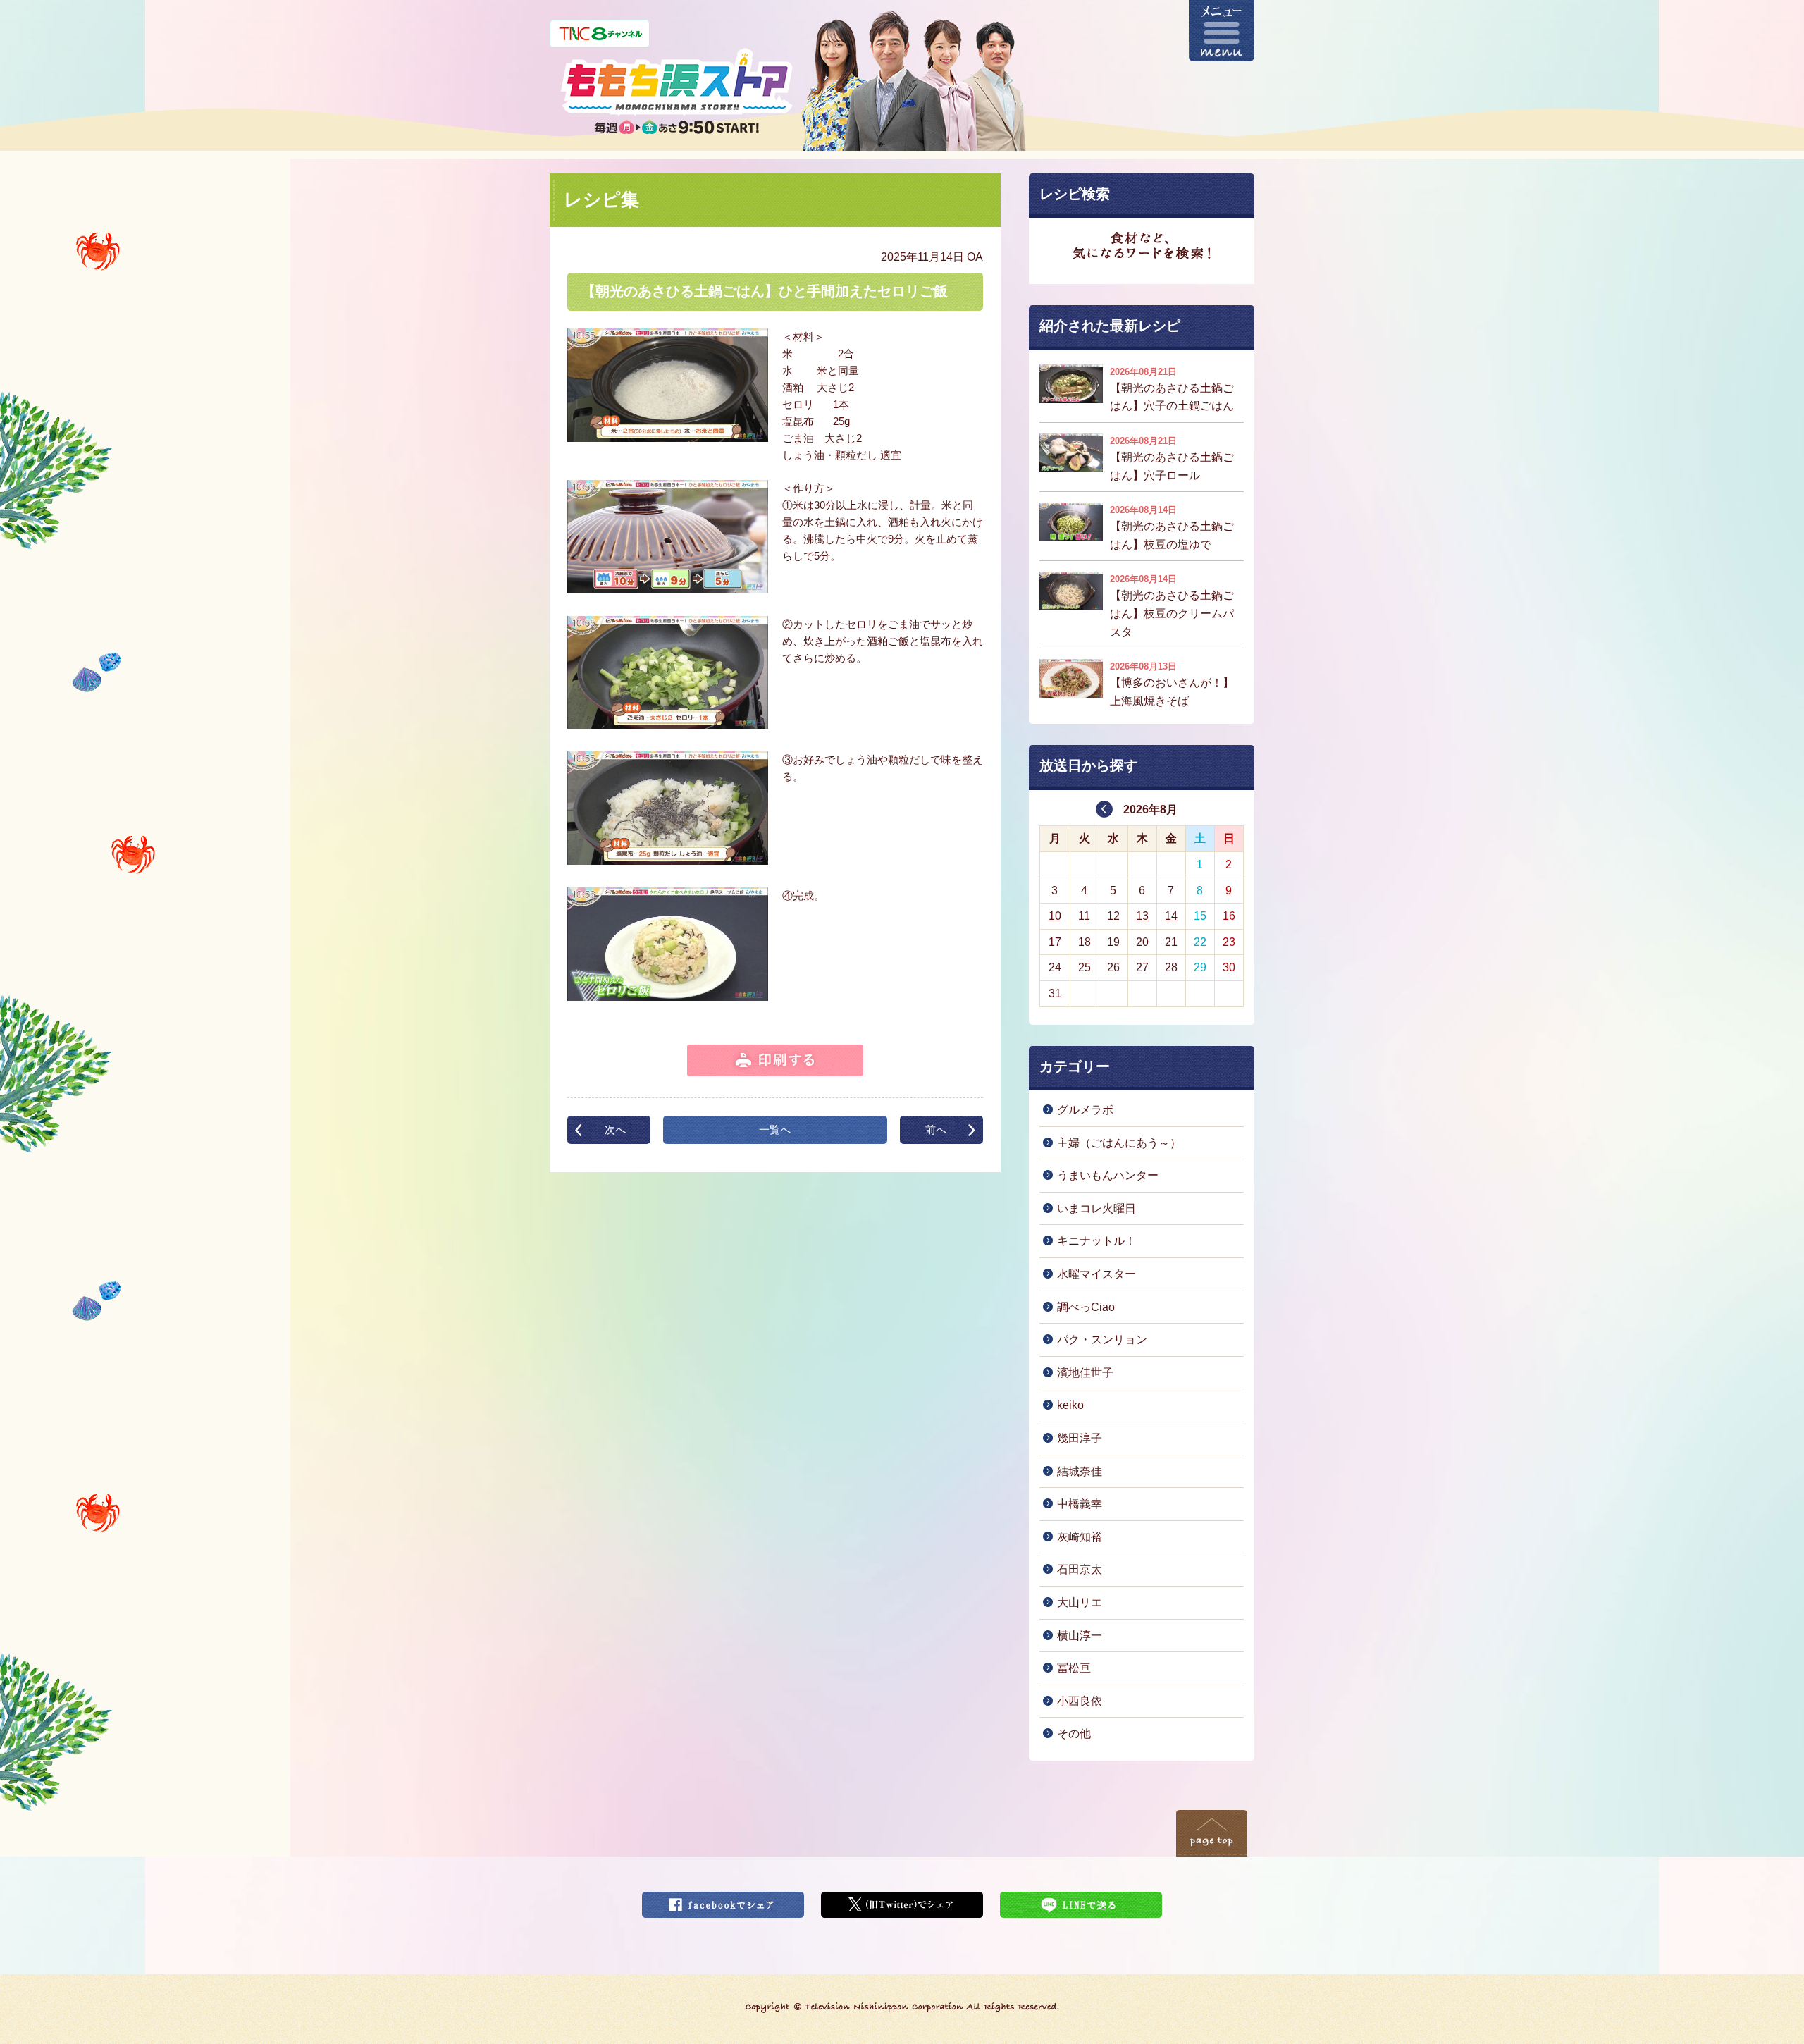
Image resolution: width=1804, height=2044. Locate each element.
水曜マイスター (1096, 1274)
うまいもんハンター (1108, 1175)
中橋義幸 (1080, 1504)
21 (1171, 942)
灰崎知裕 (1080, 1537)
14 (1171, 916)
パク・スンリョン (1102, 1340)
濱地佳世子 (1085, 1373)
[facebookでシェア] (723, 1901)
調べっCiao (1086, 1307)
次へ (615, 1129)
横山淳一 (1080, 1636)
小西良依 (1080, 1701)
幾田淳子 (1080, 1438)
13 (1142, 916)
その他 (1074, 1734)
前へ (936, 1129)
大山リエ (1080, 1602)
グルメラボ (1085, 1110)
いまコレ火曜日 (1096, 1208)
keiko (1070, 1405)
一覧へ (775, 1129)
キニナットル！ (1096, 1241)
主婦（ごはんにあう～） (1119, 1143)
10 (1055, 916)
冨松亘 (1074, 1668)
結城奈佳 (1080, 1471)
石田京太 (1080, 1569)
